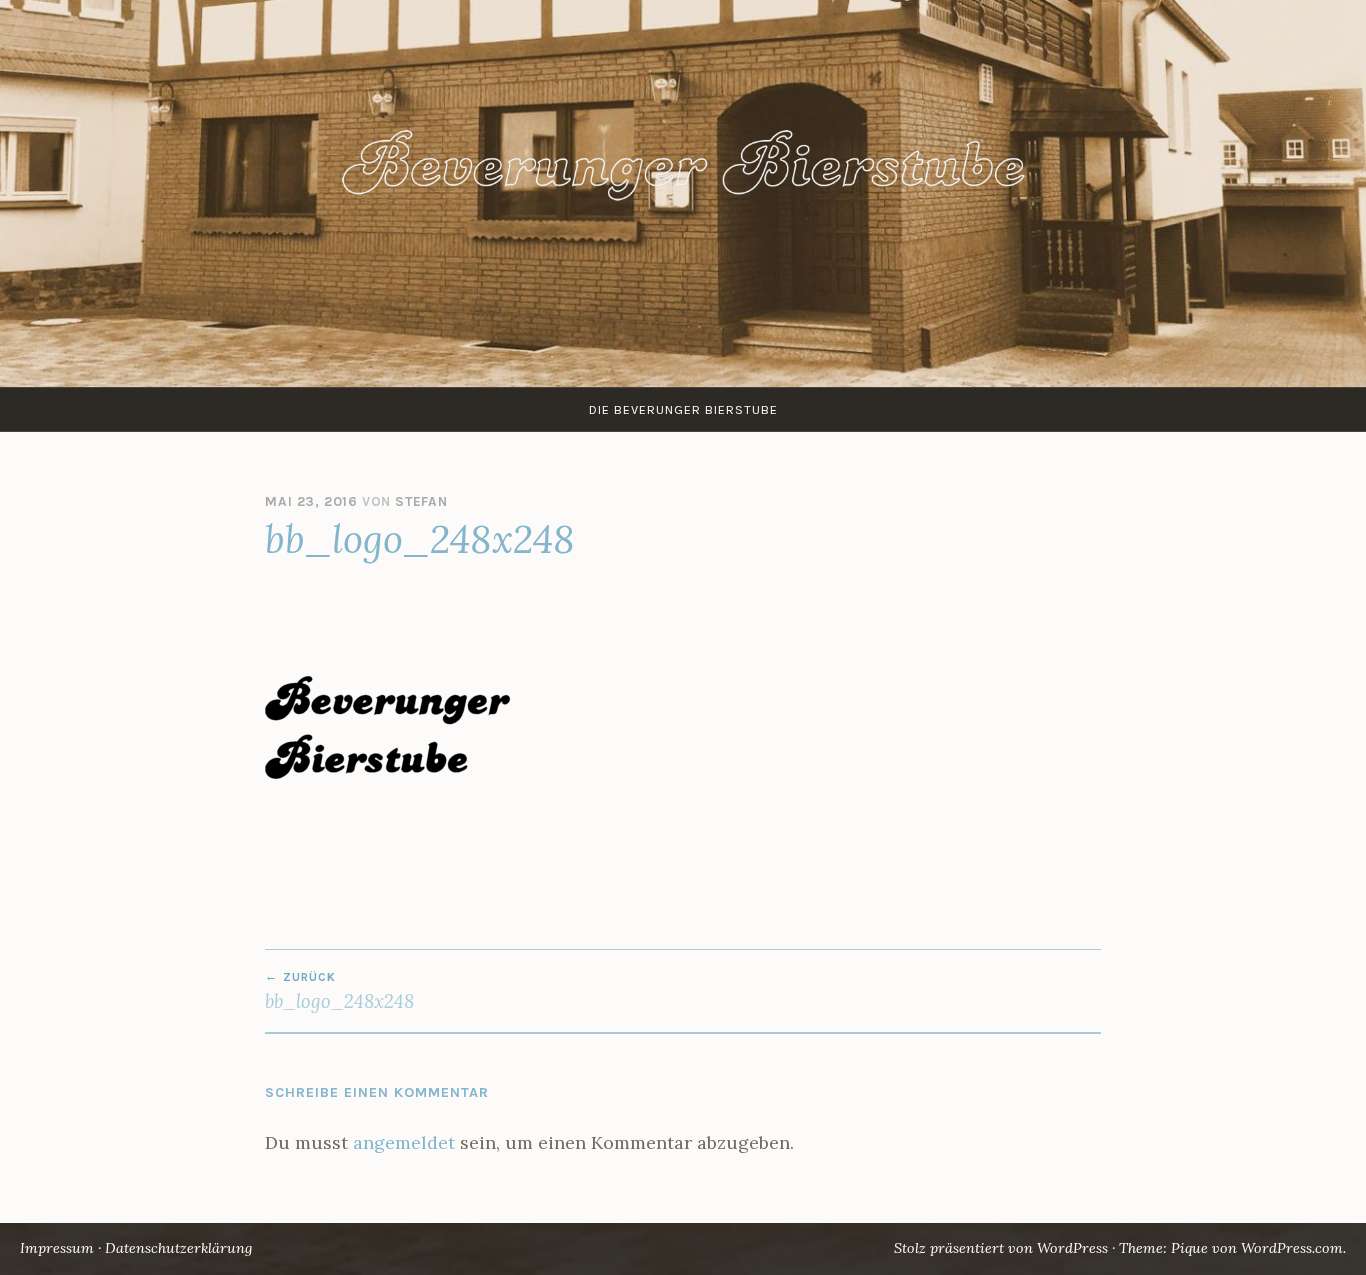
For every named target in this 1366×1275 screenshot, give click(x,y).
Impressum (57, 1248)
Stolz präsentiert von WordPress (1001, 1248)
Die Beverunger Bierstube (683, 409)
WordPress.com (1292, 1248)
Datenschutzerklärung (178, 1248)
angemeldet (404, 1142)
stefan (421, 501)
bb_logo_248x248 (339, 991)
